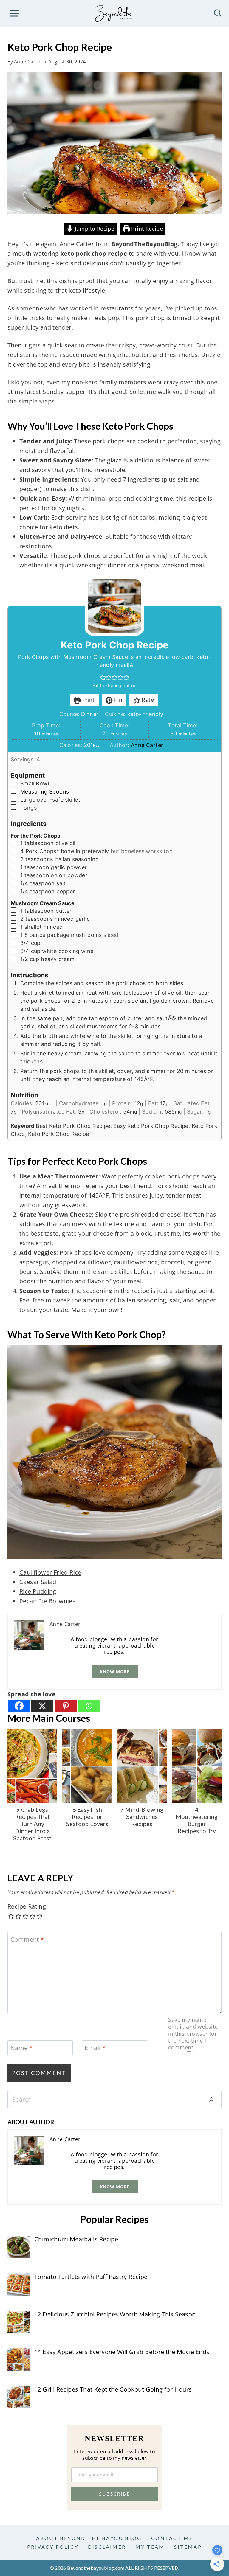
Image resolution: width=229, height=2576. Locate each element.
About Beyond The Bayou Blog (89, 2538)
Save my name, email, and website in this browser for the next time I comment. (193, 2034)
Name (21, 2048)
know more (115, 1671)
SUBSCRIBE (114, 2494)
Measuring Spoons (45, 792)
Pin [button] (118, 700)
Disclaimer (107, 2547)
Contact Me (172, 2538)
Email (95, 2048)
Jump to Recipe (94, 229)
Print (88, 700)
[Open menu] (14, 13)
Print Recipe (146, 229)
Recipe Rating (27, 1906)
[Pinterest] (66, 1706)
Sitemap (188, 2547)
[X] (42, 1706)
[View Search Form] (218, 14)
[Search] (211, 2100)
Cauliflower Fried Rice (50, 1572)
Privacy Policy (53, 2547)
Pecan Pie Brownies (47, 1601)
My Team (150, 2547)
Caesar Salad (38, 1582)
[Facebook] (19, 1706)
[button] (103, 677)
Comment (27, 1940)
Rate (147, 700)
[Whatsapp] (89, 1706)
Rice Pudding (38, 1591)
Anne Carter (28, 62)
